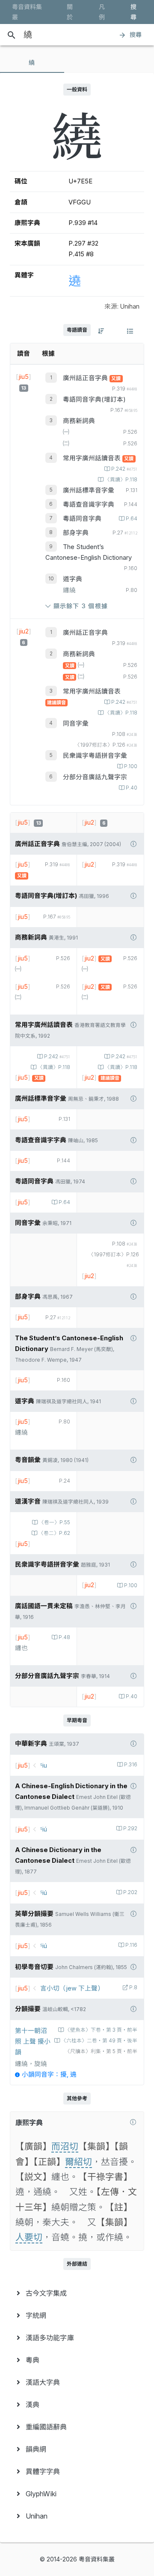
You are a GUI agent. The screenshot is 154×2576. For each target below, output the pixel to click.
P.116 (131, 1945)
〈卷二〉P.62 (54, 1533)
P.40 (132, 788)
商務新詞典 (79, 421)
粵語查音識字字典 (89, 504)
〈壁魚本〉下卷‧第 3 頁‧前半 (101, 2030)
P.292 (130, 1828)
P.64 (132, 519)
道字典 (73, 579)
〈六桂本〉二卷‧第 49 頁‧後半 (99, 2041)
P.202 (130, 1892)
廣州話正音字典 (86, 378)
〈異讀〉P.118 (121, 480)
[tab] (32, 63)
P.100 (131, 766)
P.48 (64, 1637)
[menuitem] (77, 2293)
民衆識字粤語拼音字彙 (95, 756)
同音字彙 (76, 724)
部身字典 (76, 533)
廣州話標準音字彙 (89, 490)
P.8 (133, 1988)
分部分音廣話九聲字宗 (95, 777)
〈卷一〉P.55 (55, 1522)
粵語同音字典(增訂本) (94, 399)
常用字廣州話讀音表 (93, 458)
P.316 (131, 1765)
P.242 (124, 469)
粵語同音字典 (82, 519)
